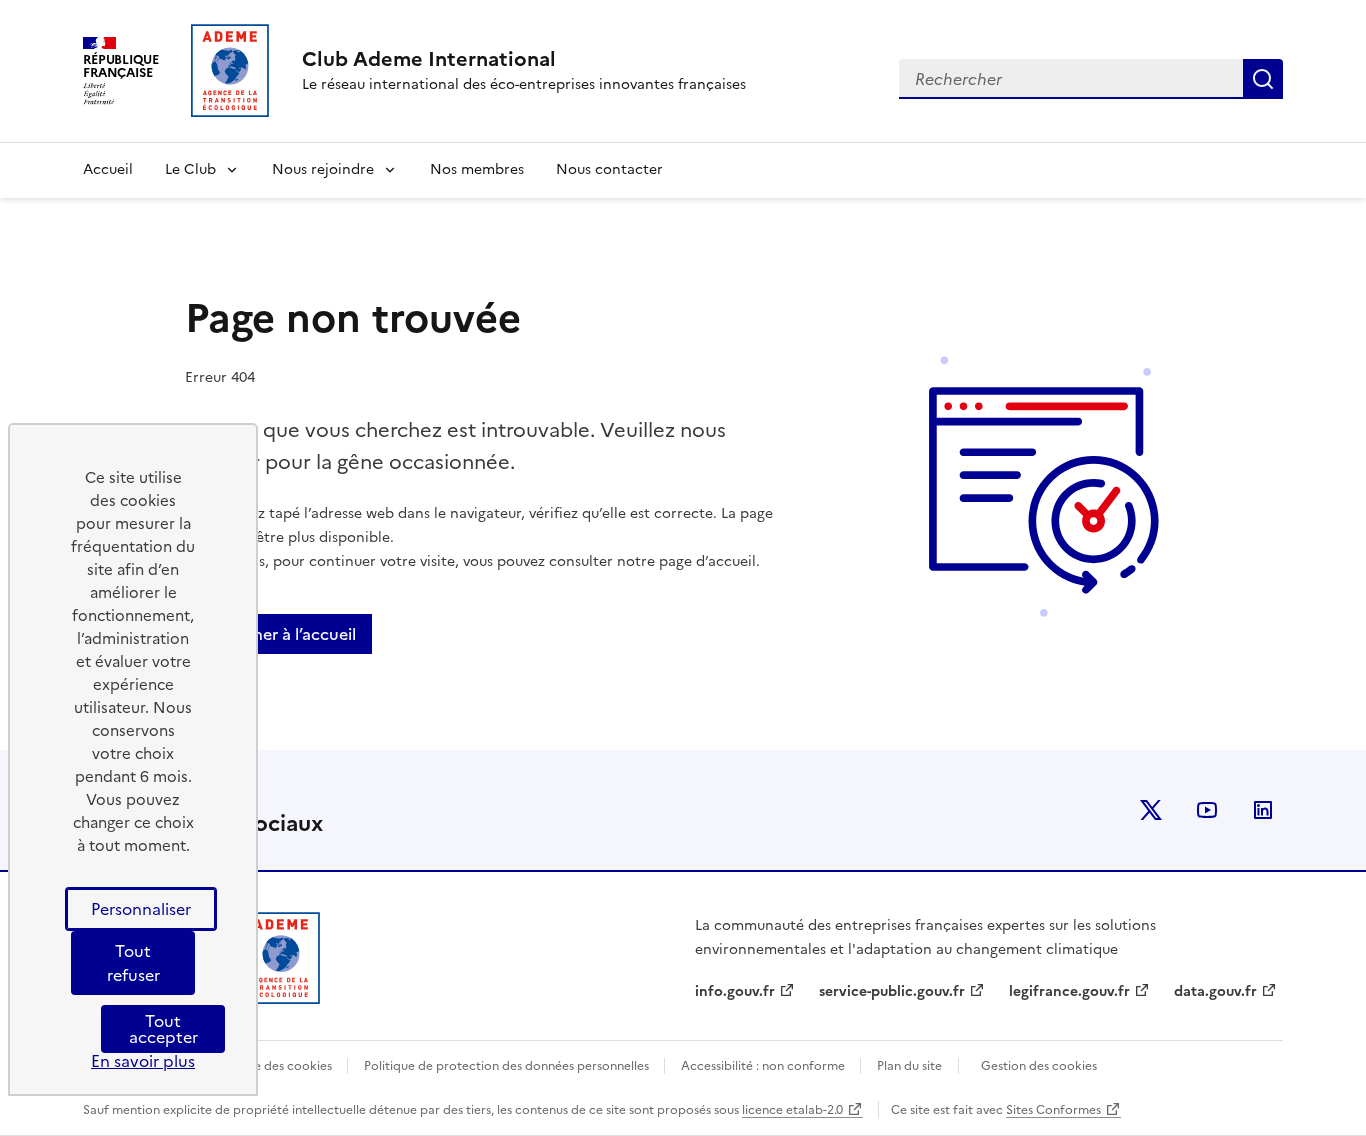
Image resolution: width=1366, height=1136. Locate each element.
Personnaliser (141, 909)
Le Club (190, 169)
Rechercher (1263, 79)
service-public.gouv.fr (892, 991)
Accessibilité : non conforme (764, 1066)
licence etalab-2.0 (792, 1110)
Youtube (1207, 810)
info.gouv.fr (735, 991)
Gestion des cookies (1039, 1066)
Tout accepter (163, 1029)
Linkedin (1263, 810)
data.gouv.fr (1215, 991)
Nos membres (477, 169)
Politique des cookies (272, 1066)
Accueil (108, 169)
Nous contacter (609, 169)
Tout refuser (133, 963)
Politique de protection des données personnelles (508, 1066)
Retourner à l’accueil (278, 634)
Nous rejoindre (323, 169)
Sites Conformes (1053, 1110)
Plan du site (909, 1066)
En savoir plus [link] (143, 1061)
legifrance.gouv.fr (1069, 991)
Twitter (1151, 810)
